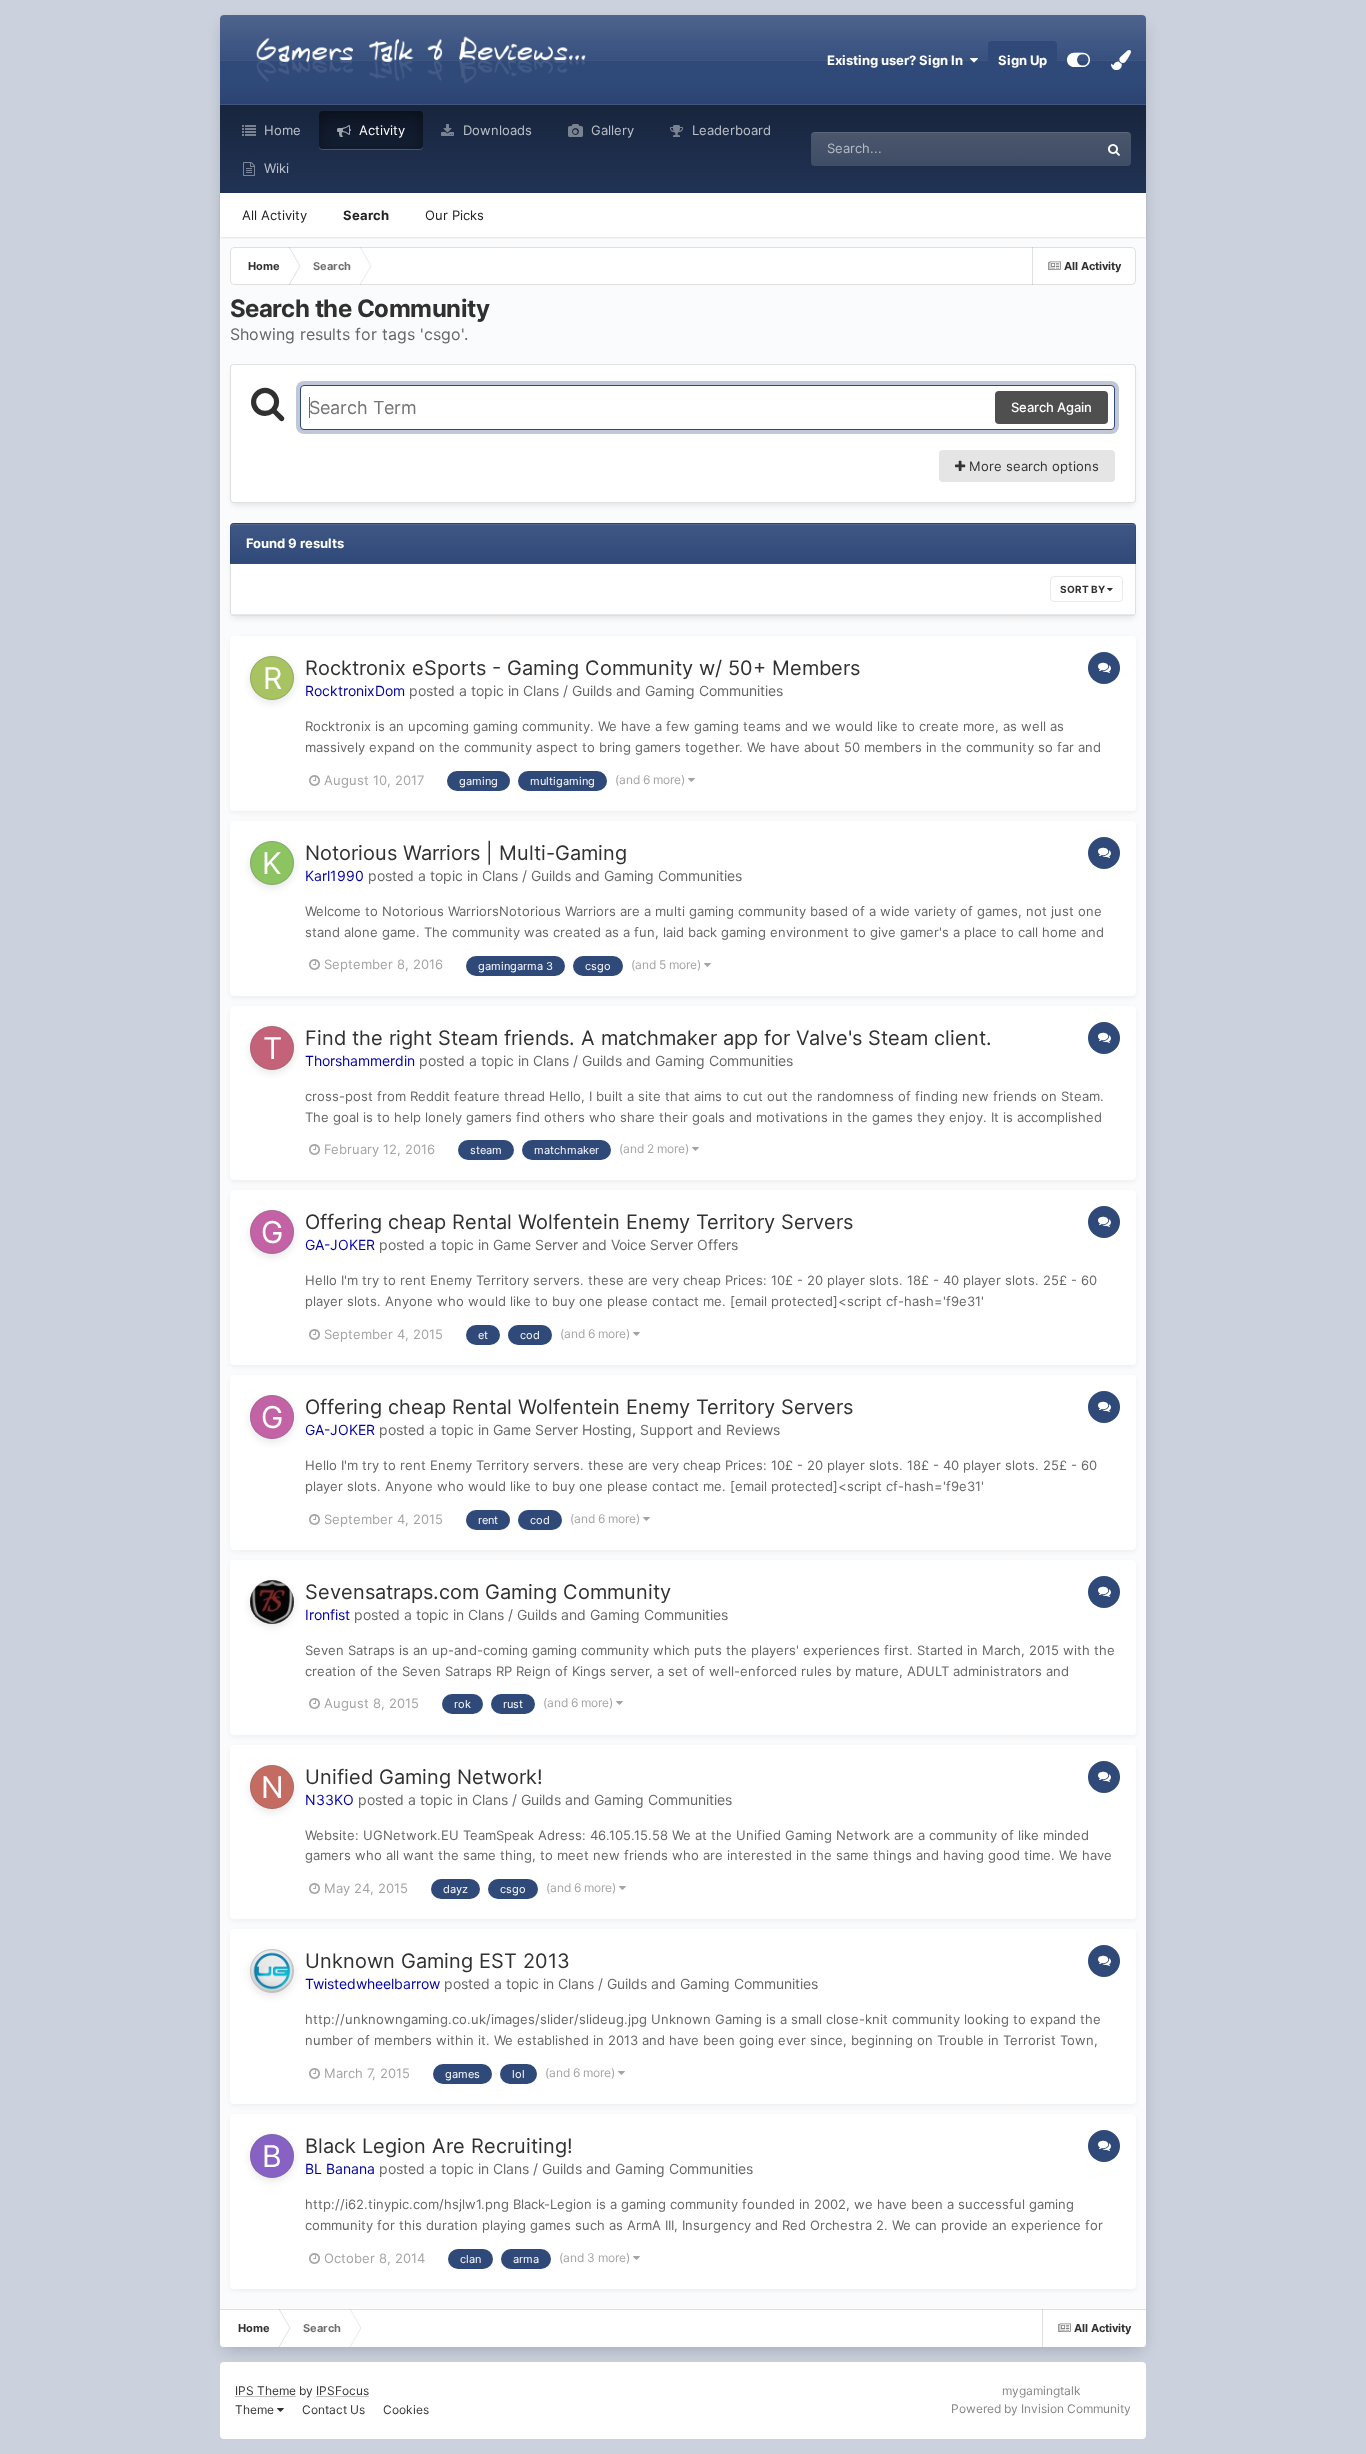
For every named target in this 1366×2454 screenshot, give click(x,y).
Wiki (274, 168)
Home (280, 130)
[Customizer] (1078, 60)
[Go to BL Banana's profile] (272, 2156)
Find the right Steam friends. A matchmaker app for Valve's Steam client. (648, 1038)
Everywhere (1036, 148)
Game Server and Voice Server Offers (615, 1244)
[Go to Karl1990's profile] (272, 863)
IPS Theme (265, 2390)
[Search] (1114, 149)
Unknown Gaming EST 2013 (437, 1961)
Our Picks (454, 215)
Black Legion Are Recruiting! (439, 2146)
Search (366, 215)
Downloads (495, 130)
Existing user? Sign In (898, 60)
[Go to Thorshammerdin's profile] (272, 1048)
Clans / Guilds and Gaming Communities (653, 690)
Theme (256, 2409)
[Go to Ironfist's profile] (272, 1602)
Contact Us (333, 2409)
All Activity (274, 215)
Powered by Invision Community (1041, 2408)
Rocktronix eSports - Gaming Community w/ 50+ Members (582, 668)
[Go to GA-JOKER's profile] (272, 1232)
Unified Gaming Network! (424, 1777)
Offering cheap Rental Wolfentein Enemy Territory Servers (579, 1222)
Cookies (406, 2409)
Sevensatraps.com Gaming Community (488, 1592)
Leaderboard (729, 130)
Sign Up (1022, 60)
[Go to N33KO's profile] (272, 1787)
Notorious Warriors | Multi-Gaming (466, 853)
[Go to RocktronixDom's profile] (272, 678)
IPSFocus (342, 2390)
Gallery (610, 130)
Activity (380, 130)
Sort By (1083, 589)
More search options (1032, 466)
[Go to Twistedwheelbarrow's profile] (272, 1971)
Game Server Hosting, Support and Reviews (636, 1429)
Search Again (1051, 407)
